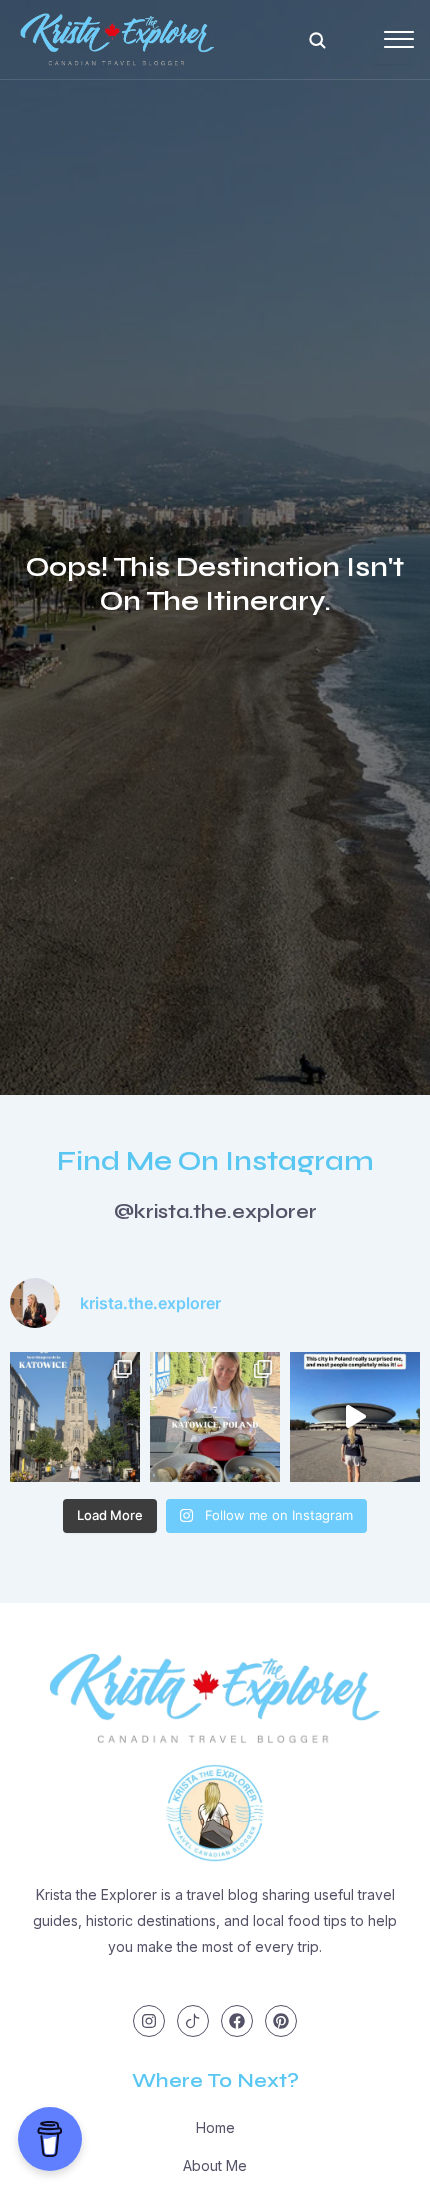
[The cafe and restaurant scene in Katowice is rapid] (215, 1417)
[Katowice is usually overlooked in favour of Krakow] (75, 1417)
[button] (317, 40)
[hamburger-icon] (392, 39)
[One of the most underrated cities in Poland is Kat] (355, 1417)
